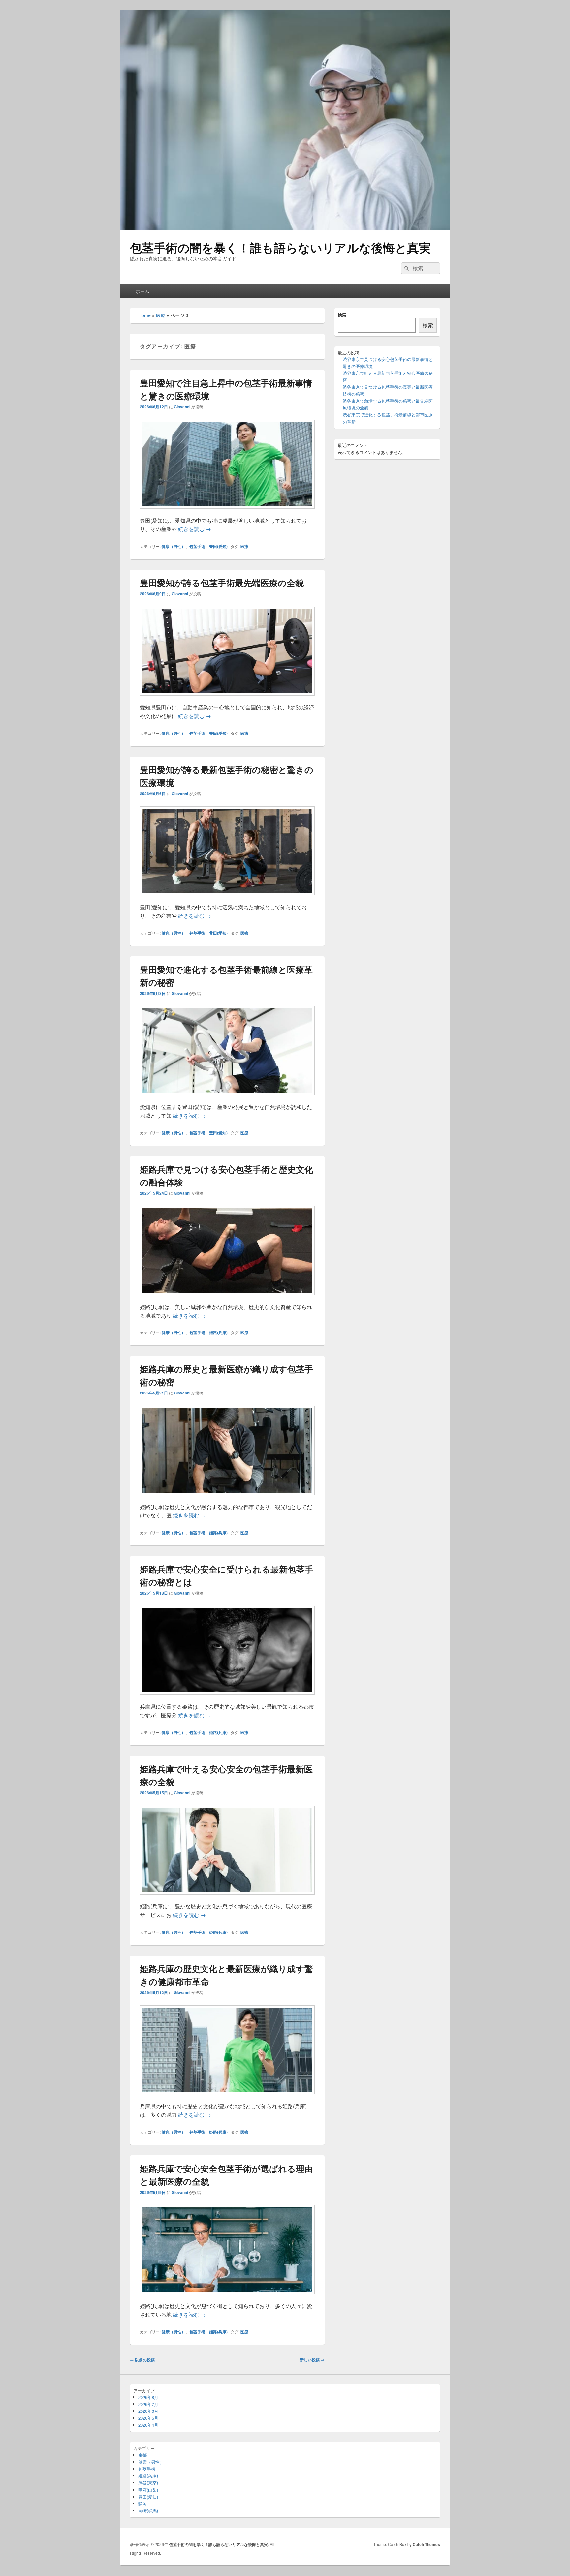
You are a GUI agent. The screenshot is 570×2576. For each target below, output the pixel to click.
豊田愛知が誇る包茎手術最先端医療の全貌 (222, 583)
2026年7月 (148, 2404)
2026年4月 (148, 2425)
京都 (142, 2455)
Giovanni (182, 407)
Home (144, 315)
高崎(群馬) (148, 2511)
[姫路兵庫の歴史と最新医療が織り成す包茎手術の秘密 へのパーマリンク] (227, 1498)
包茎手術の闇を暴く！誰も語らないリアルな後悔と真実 (280, 247)
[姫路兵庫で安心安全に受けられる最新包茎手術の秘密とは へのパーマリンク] (227, 1698)
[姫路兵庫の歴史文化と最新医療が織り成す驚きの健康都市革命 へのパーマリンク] (227, 2097)
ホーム (142, 291)
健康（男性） (174, 546)
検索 (342, 315)
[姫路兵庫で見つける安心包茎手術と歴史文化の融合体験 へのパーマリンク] (227, 1298)
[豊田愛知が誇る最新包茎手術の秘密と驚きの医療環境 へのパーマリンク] (227, 899)
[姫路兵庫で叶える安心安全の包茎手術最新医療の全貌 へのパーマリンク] (227, 1898)
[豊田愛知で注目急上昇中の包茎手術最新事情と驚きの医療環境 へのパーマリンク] (227, 512)
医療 (161, 315)
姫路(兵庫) (218, 1333)
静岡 (142, 2504)
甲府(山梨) (148, 2490)
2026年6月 (148, 2411)
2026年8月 (148, 2397)
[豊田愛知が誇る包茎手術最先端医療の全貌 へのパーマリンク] (227, 699)
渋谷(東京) (148, 2483)
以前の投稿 (142, 2360)
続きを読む (195, 529)
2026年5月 (148, 2418)
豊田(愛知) (218, 546)
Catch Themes (426, 2544)
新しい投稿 (312, 2360)
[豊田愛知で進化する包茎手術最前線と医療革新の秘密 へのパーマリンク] (227, 1099)
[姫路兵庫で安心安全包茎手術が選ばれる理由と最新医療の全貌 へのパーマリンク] (227, 2297)
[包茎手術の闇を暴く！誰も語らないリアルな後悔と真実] (285, 228)
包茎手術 (197, 546)
